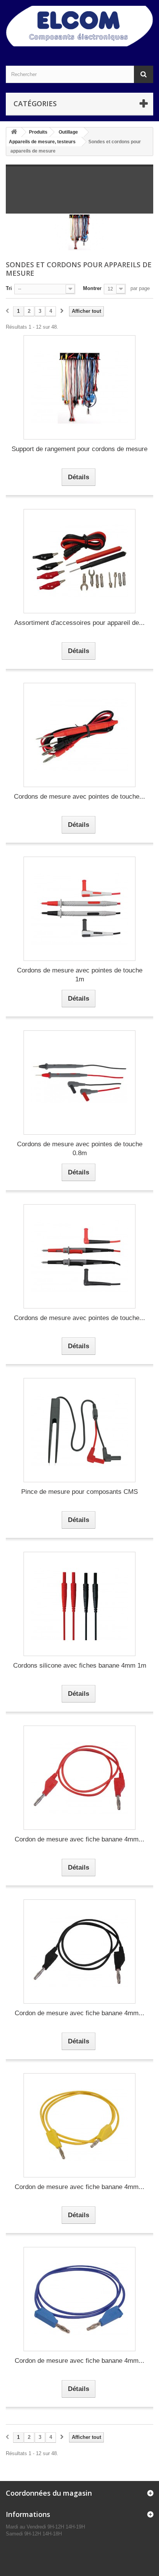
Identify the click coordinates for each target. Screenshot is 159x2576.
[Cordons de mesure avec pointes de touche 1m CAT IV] (79, 1256)
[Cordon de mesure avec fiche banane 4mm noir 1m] (79, 1952)
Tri (9, 288)
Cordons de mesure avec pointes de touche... (79, 797)
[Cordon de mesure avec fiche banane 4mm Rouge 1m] (79, 1778)
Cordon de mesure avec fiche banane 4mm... (79, 1839)
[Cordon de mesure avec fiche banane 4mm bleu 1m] (79, 2299)
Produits (38, 132)
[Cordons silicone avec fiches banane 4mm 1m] (79, 1604)
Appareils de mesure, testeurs (42, 142)
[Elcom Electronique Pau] (79, 26)
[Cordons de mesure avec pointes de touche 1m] (79, 909)
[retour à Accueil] (14, 132)
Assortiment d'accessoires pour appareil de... (79, 623)
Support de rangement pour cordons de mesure (79, 449)
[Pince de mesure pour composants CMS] (79, 1430)
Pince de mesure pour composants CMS (79, 1492)
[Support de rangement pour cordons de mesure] (79, 387)
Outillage (68, 132)
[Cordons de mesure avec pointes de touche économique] (79, 735)
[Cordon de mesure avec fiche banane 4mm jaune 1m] (79, 2125)
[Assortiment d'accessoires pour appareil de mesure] (79, 561)
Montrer (92, 288)
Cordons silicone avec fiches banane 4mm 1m (80, 1666)
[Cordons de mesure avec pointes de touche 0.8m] (79, 1083)
